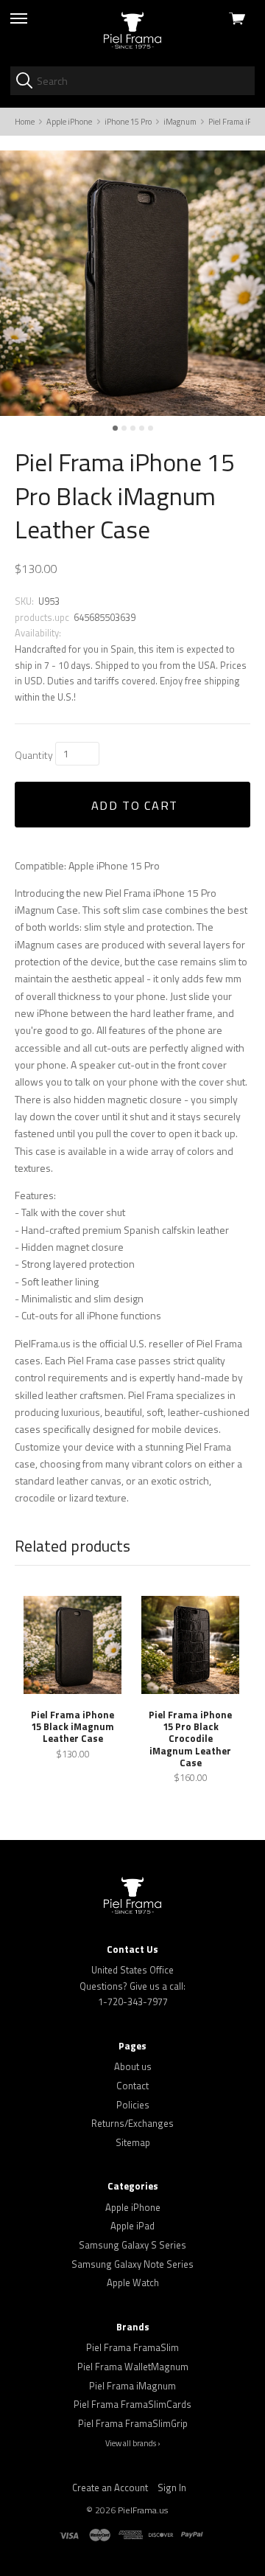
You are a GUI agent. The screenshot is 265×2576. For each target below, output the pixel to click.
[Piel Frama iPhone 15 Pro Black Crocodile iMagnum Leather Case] (190, 1645)
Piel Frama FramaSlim (132, 2347)
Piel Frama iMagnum (132, 2386)
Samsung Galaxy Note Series (132, 2264)
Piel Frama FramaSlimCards (132, 2404)
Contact (132, 2086)
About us (133, 2066)
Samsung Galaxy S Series (132, 2245)
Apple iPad (132, 2226)
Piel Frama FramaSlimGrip (133, 2423)
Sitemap (133, 2142)
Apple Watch (133, 2282)
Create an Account (110, 2488)
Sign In (172, 2488)
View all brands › (133, 2443)
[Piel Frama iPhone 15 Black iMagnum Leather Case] (73, 1645)
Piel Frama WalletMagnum (133, 2367)
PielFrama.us (143, 2510)
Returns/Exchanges (132, 2123)
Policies (133, 2105)
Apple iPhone (133, 2207)
